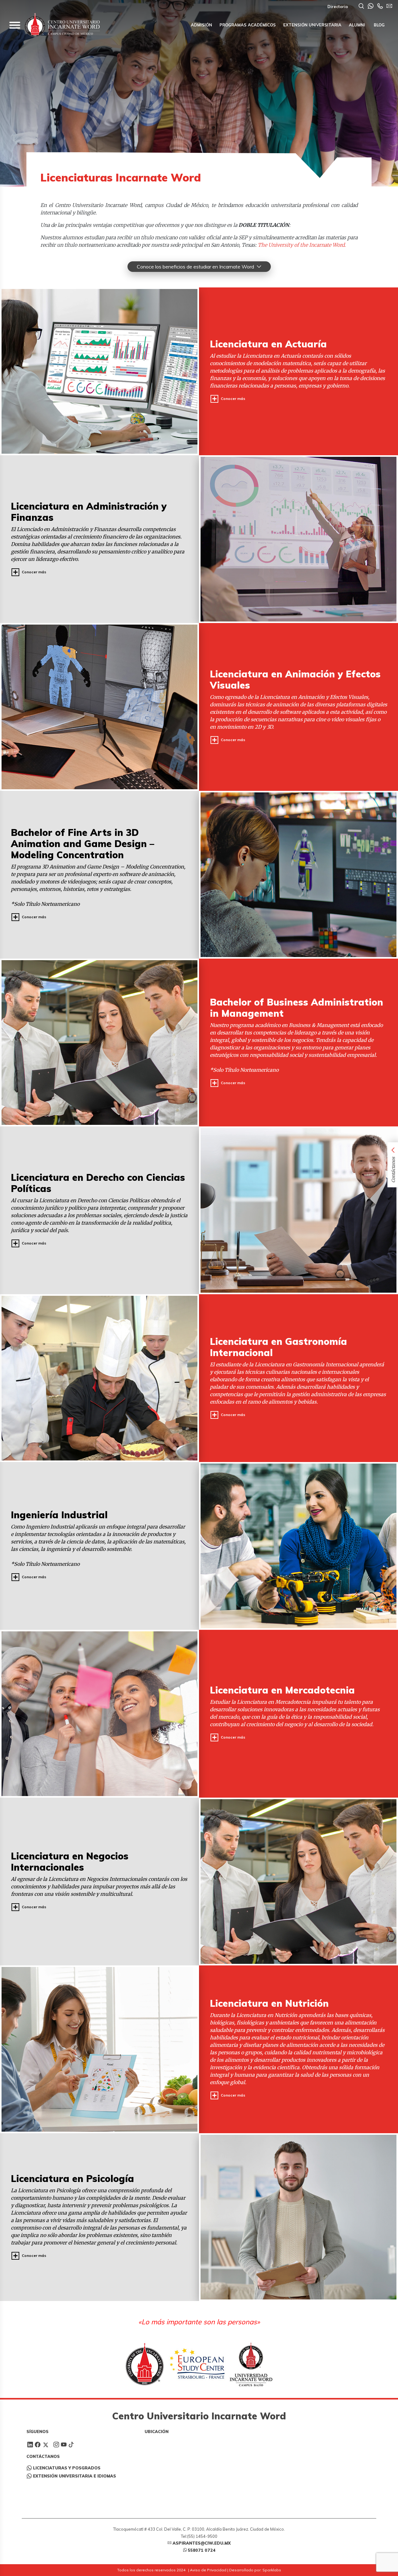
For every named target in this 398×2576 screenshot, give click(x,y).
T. (301, 245)
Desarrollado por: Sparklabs (255, 2570)
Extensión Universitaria (312, 25)
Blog (379, 25)
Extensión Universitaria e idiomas (74, 2476)
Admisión (201, 25)
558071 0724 (202, 2550)
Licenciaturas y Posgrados (67, 2468)
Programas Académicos (248, 25)
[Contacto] (380, 7)
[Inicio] (62, 25)
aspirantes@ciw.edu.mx (202, 2543)
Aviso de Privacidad (208, 2570)
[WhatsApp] (371, 7)
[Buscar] (361, 7)
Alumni (357, 25)
